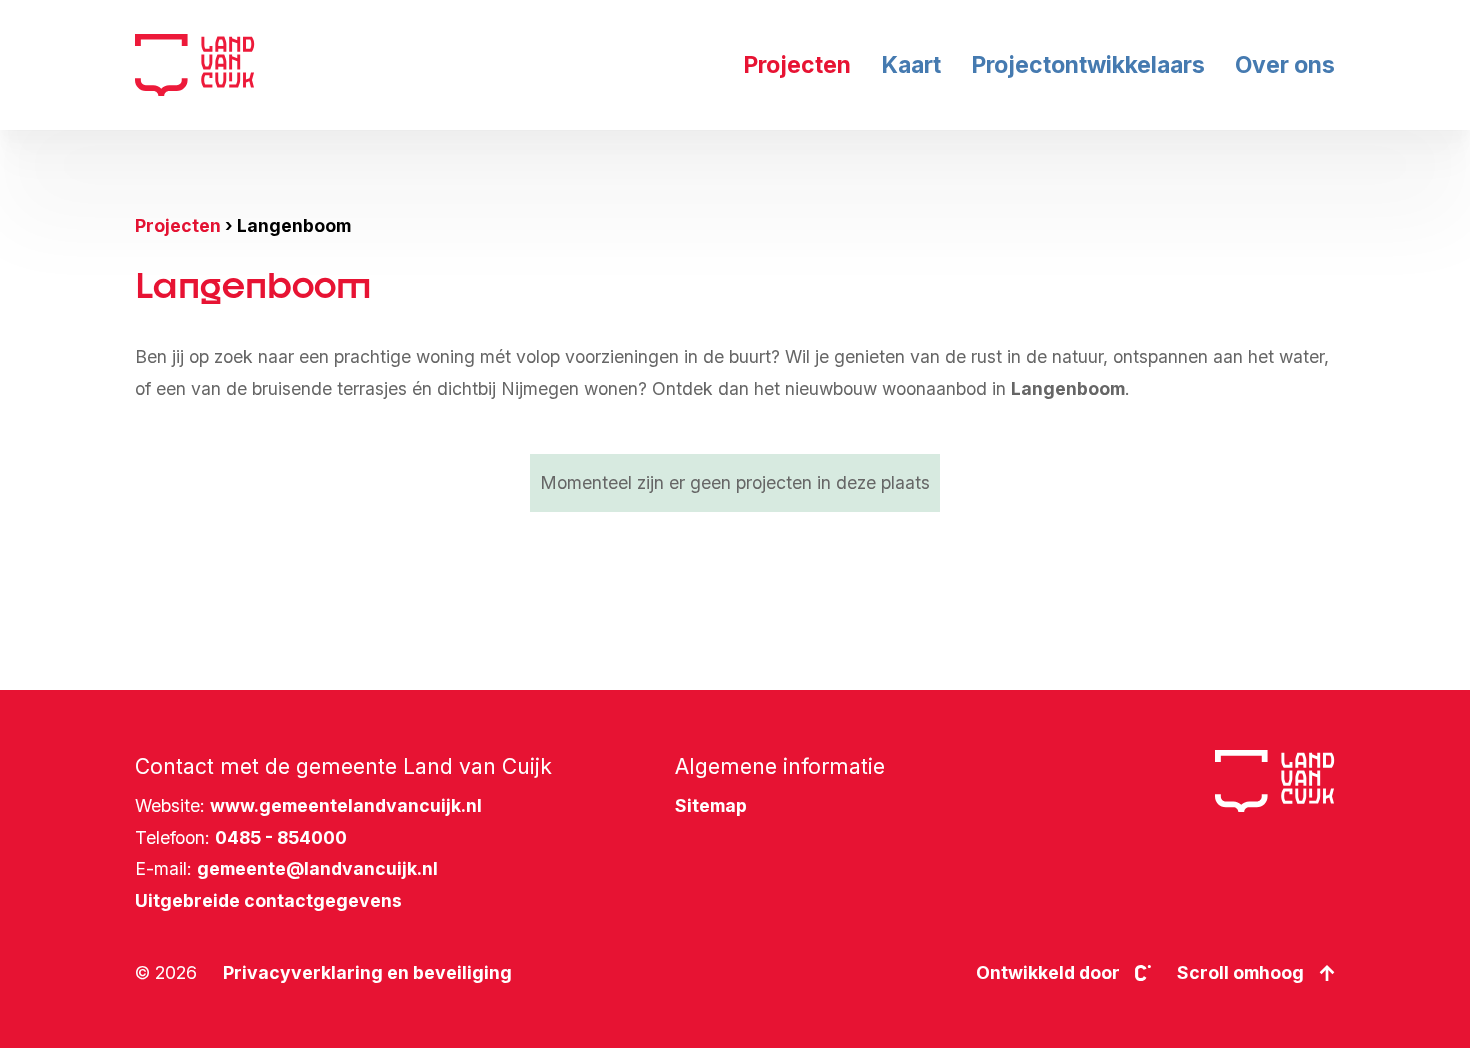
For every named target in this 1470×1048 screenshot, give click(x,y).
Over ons (1285, 65)
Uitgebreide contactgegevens (268, 900)
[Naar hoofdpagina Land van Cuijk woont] (195, 65)
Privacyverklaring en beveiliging (367, 972)
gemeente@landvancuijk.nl (317, 868)
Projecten (797, 65)
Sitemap (711, 805)
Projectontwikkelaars (1088, 65)
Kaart (911, 65)
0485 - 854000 (281, 837)
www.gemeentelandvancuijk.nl (346, 805)
